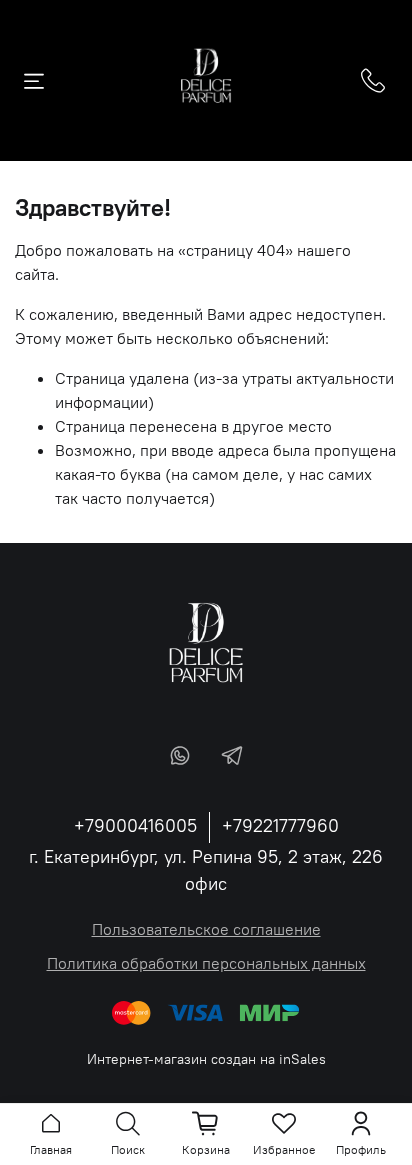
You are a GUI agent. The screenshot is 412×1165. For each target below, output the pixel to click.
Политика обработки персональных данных (206, 963)
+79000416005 (135, 825)
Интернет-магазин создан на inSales (206, 1059)
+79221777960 (280, 825)
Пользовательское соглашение (206, 929)
